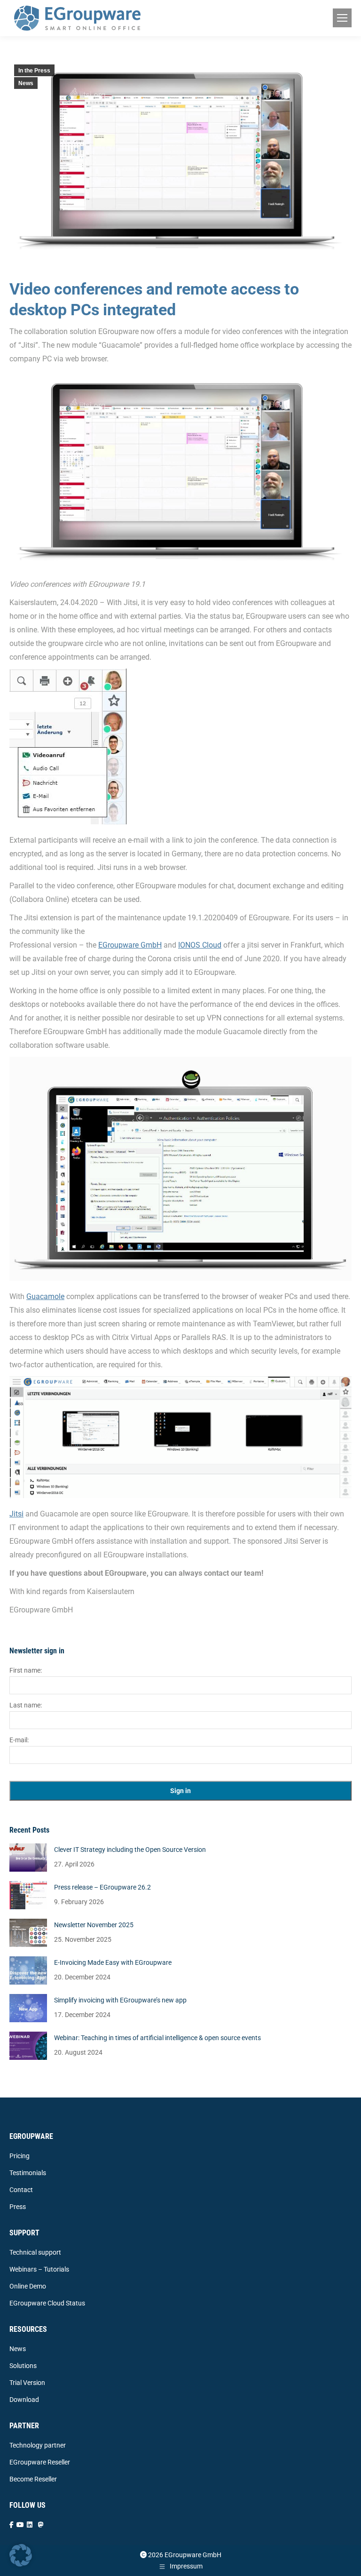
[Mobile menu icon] (342, 18)
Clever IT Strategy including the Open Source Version (130, 1850)
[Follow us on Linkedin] (30, 2525)
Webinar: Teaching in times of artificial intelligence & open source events (157, 2038)
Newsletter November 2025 (94, 1925)
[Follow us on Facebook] (12, 2525)
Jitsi (16, 1514)
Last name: (26, 1705)
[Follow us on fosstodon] (41, 2525)
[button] (21, 2555)
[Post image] (28, 1858)
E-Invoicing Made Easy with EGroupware (113, 1962)
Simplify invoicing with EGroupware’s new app (120, 2000)
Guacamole (45, 1296)
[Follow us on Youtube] (20, 2525)
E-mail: (19, 1740)
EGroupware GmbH (130, 945)
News (26, 83)
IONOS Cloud (200, 945)
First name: (26, 1670)
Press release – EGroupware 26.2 (102, 1887)
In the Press (34, 71)
